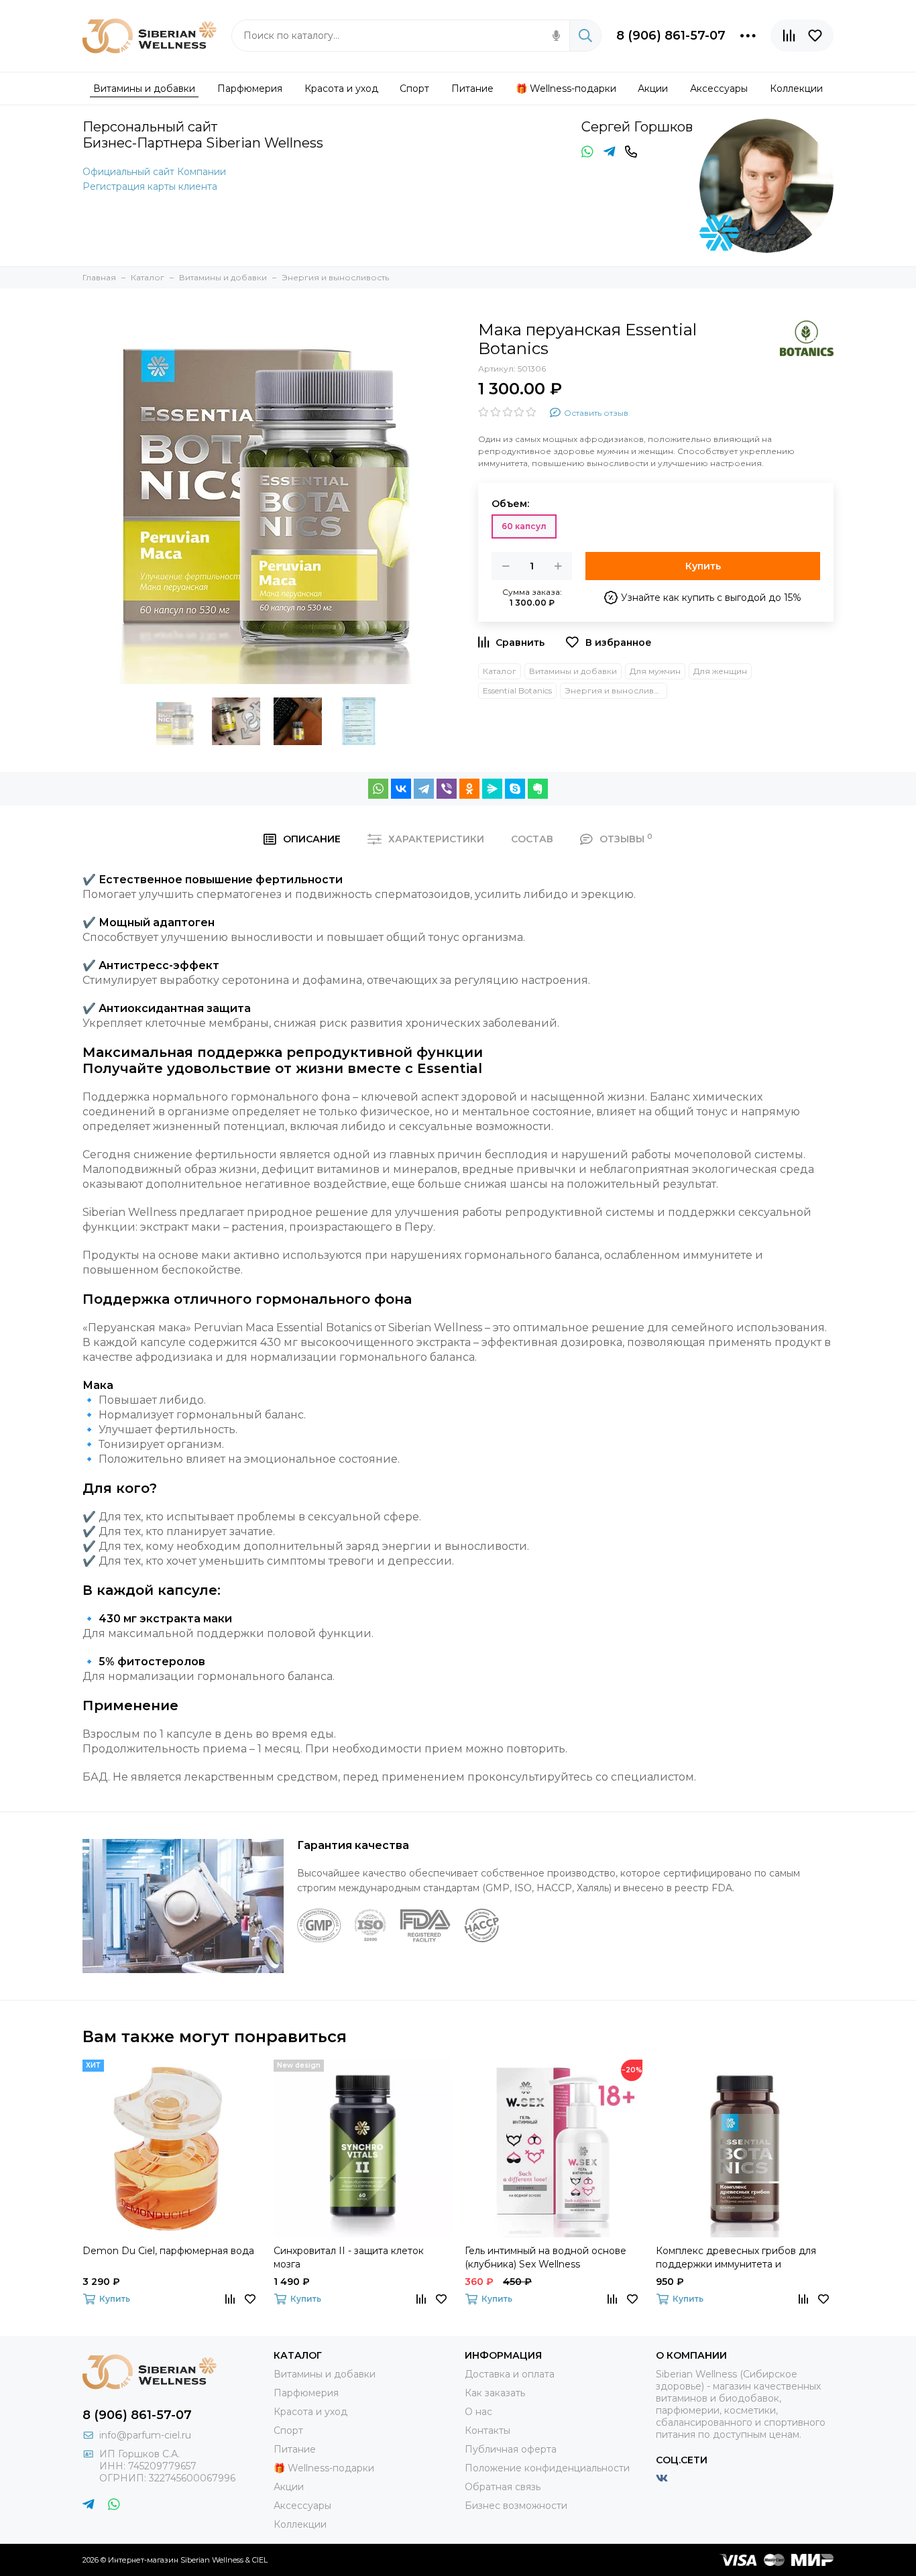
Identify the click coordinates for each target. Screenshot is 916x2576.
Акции (289, 2487)
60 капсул (524, 526)
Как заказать (495, 2393)
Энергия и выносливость (616, 690)
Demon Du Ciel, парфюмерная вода (168, 2251)
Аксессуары (302, 2506)
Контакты (488, 2430)
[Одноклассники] (469, 789)
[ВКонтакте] (401, 789)
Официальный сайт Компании (154, 172)
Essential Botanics (517, 690)
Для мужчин (655, 671)
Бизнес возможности (516, 2506)
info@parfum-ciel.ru (145, 2435)
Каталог (500, 671)
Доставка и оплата (510, 2374)
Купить (703, 566)
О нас (478, 2412)
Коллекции (300, 2524)
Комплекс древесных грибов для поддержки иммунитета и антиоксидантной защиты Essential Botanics (740, 2258)
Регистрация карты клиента (150, 186)
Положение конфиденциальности (547, 2468)
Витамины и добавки (573, 671)
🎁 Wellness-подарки (324, 2468)
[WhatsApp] (378, 789)
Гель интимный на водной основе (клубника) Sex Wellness (546, 2257)
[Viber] (447, 789)
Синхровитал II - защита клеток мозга (349, 2257)
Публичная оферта (511, 2449)
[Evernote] (538, 789)
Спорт (288, 2430)
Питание (295, 2449)
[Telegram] (424, 789)
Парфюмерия (306, 2393)
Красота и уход (310, 2412)
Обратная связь (503, 2487)
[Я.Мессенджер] (492, 789)
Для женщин (720, 671)
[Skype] (515, 789)
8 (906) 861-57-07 (671, 36)
